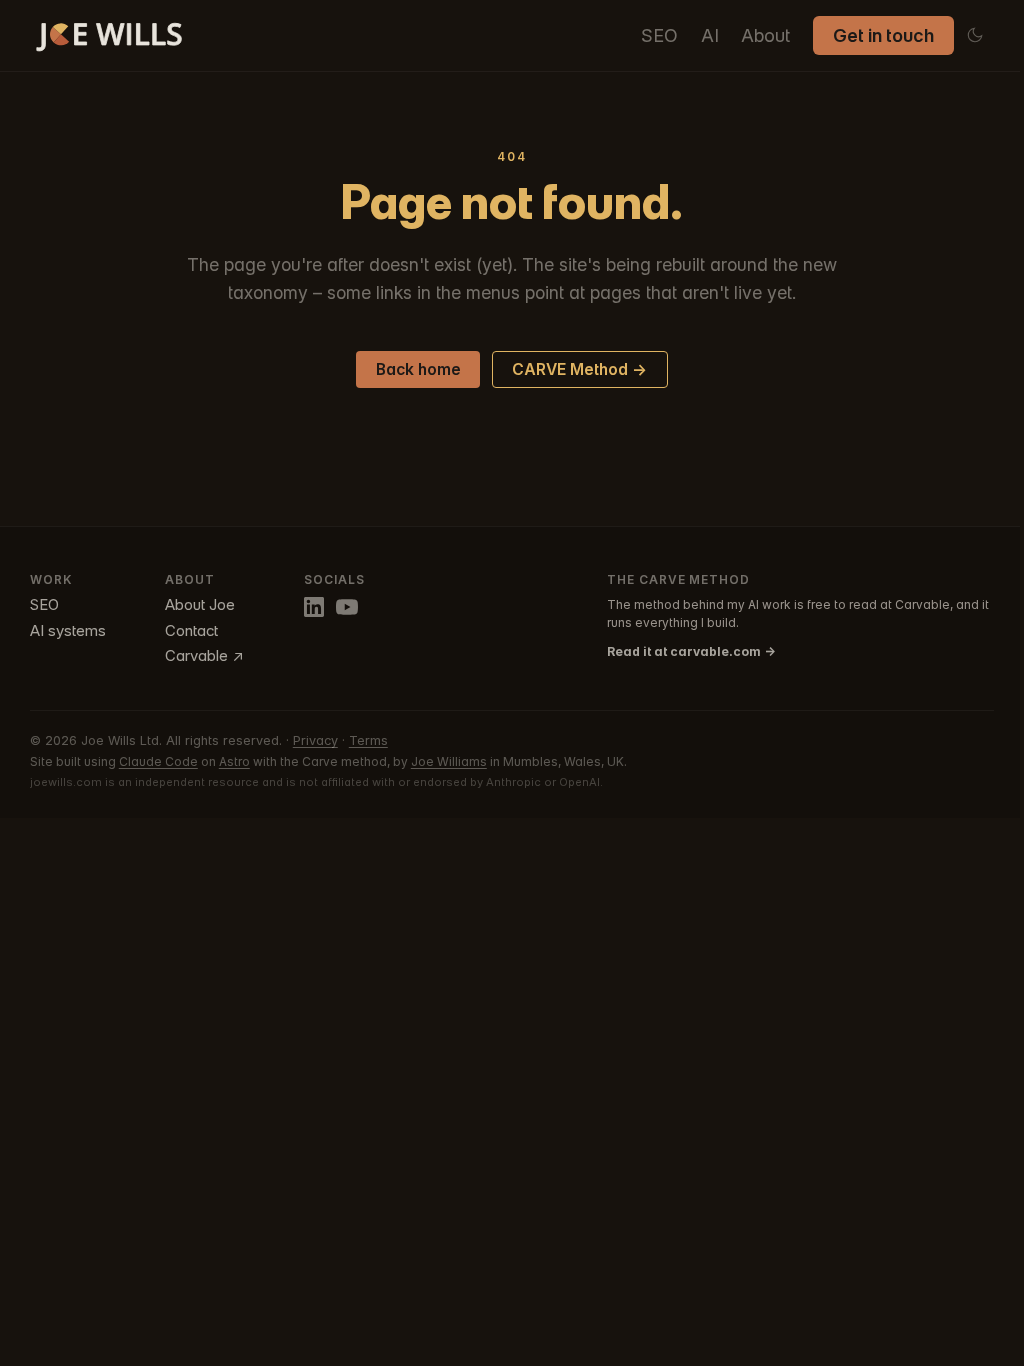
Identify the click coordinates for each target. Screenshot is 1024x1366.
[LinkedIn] (314, 607)
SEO (659, 35)
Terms (368, 740)
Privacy (315, 740)
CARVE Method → (579, 369)
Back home (418, 369)
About (765, 35)
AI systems (68, 631)
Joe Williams (449, 761)
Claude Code (158, 761)
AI (710, 35)
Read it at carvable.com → (691, 651)
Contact (191, 631)
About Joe (200, 605)
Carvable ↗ (204, 656)
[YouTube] (347, 607)
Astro (234, 761)
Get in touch (883, 35)
